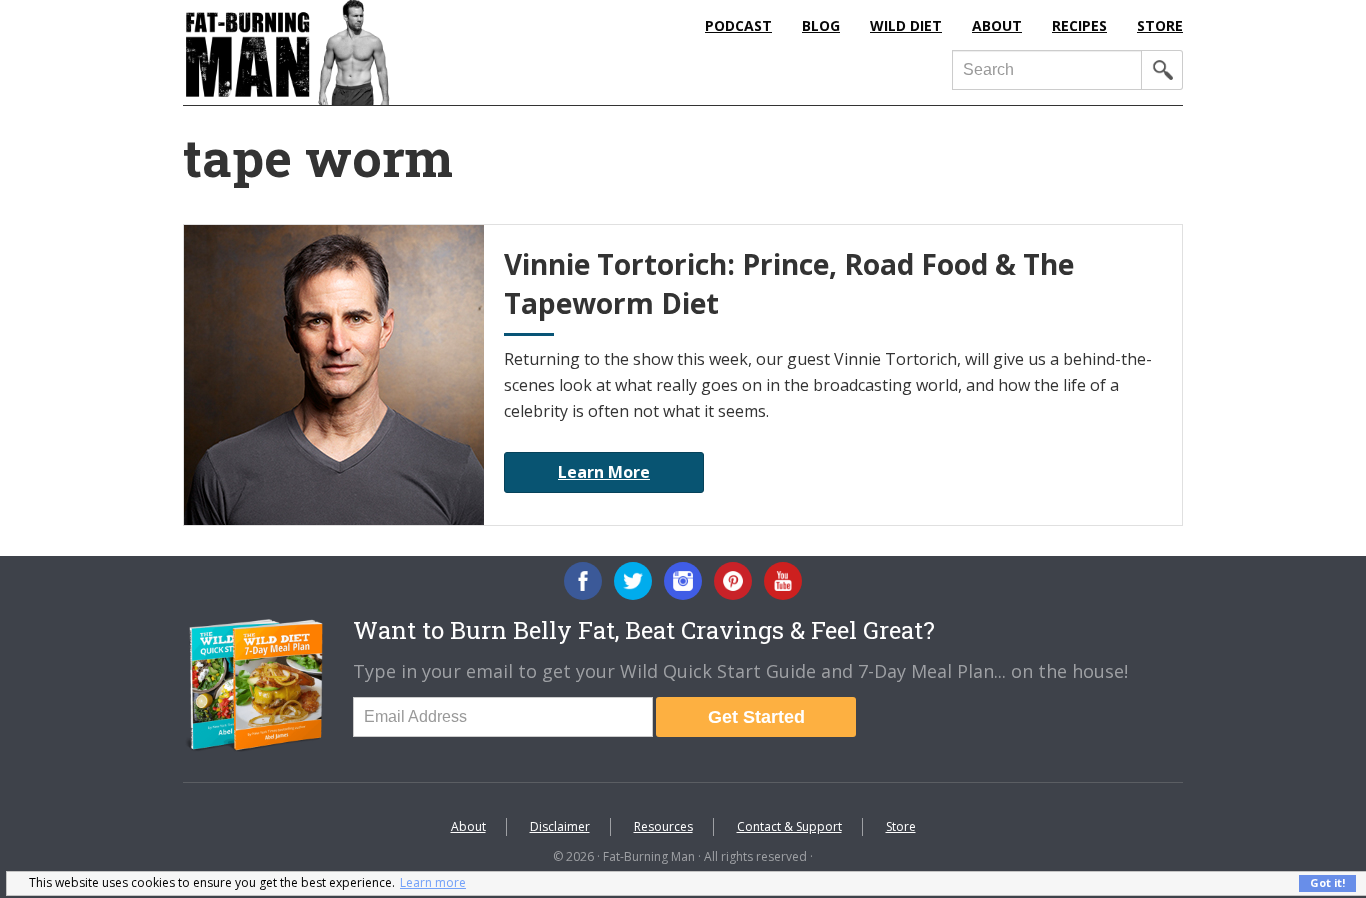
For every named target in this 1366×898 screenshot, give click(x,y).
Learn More (604, 472)
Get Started (756, 717)
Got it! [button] (1327, 882)
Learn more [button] (433, 882)
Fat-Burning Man (368, 52)
